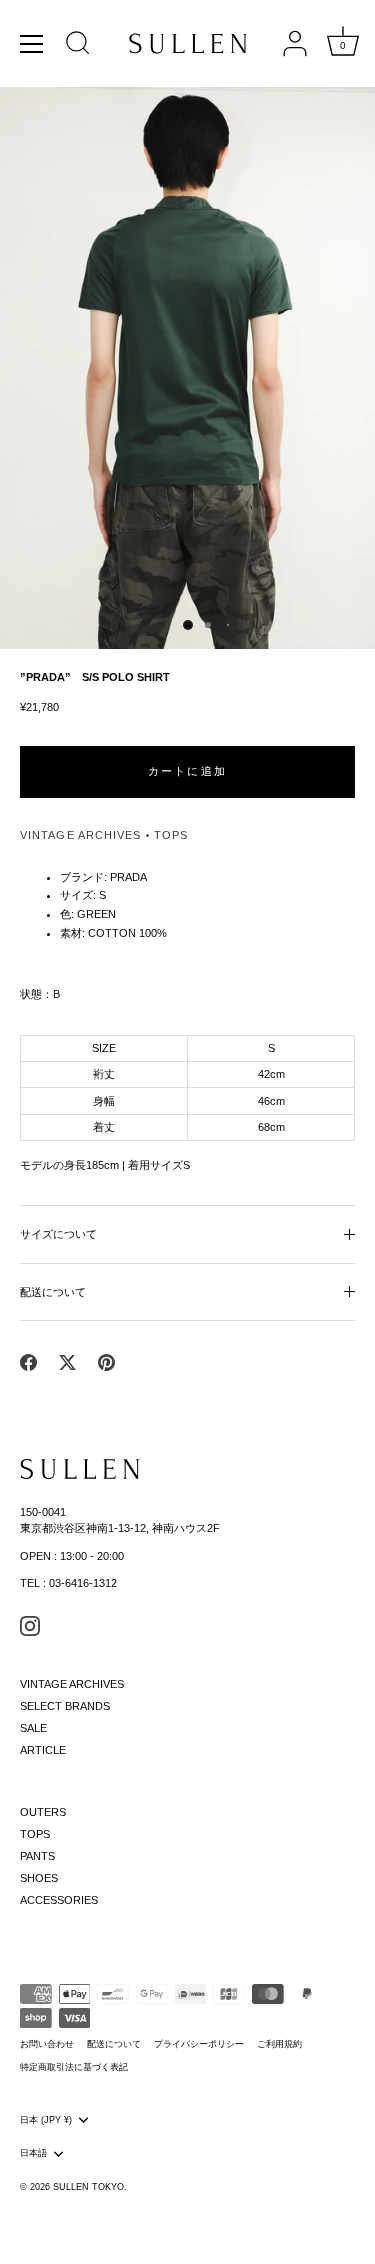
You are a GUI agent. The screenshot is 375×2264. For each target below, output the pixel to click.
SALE (33, 1728)
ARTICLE (43, 1750)
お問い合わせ (47, 2044)
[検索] (78, 46)
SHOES (39, 1878)
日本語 (33, 2153)
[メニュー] (32, 44)
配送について (53, 1292)
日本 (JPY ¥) (46, 2120)
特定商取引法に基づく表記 (74, 2067)
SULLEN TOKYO (88, 2187)
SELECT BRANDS (65, 1706)
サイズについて (58, 1234)
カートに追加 (187, 771)
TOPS (171, 835)
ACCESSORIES (59, 1900)
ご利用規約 (279, 2044)
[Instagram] (30, 1624)
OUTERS (43, 1812)
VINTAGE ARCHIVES (81, 835)
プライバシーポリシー (199, 2044)
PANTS (37, 1856)
